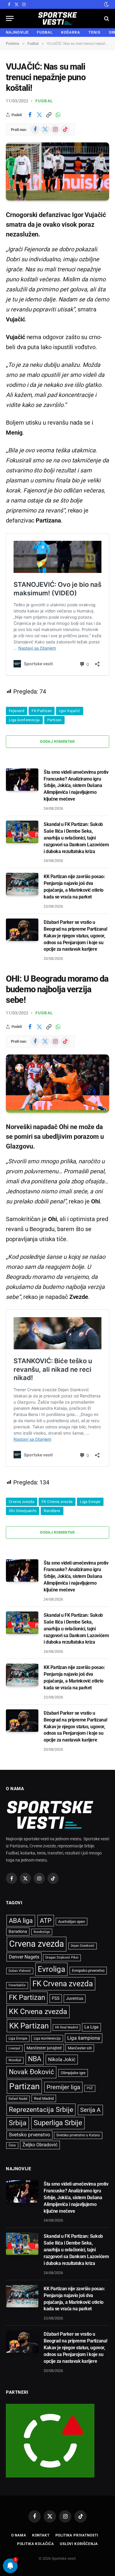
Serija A (90, 2110)
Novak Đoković (31, 2072)
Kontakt (41, 2535)
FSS (56, 1998)
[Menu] (10, 18)
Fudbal (44, 101)
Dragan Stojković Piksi (62, 1958)
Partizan (54, 720)
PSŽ (90, 2088)
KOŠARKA (71, 32)
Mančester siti (80, 2048)
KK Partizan (29, 2026)
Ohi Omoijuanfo (23, 1511)
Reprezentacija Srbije (41, 2110)
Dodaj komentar (57, 741)
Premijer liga (63, 2087)
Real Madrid (44, 2098)
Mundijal (15, 2060)
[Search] (106, 18)
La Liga (91, 2027)
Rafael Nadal (18, 2099)
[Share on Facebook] (30, 115)
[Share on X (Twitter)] (39, 115)
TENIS (95, 32)
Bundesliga (42, 1932)
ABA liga (21, 1921)
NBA (35, 2059)
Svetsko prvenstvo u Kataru (78, 2135)
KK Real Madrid (66, 2027)
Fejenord (17, 711)
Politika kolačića (36, 2544)
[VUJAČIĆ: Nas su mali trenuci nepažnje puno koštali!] (57, 171)
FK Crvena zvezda (57, 1502)
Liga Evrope (90, 1502)
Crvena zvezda (22, 1502)
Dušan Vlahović (20, 1971)
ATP (46, 1921)
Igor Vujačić (70, 711)
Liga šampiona (84, 2038)
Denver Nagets (24, 1957)
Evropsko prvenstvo (88, 1970)
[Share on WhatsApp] (58, 115)
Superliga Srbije (58, 2123)
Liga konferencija (24, 720)
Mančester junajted (44, 2048)
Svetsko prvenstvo (29, 2135)
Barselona (18, 1931)
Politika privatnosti (77, 2535)
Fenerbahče (17, 1985)
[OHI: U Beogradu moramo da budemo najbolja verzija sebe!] (57, 1084)
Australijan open (72, 1922)
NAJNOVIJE (17, 32)
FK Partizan (42, 711)
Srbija (18, 2123)
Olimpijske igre (73, 2073)
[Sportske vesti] (58, 18)
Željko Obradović (40, 2145)
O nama (19, 2535)
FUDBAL (45, 32)
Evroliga (51, 1969)
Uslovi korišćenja (79, 2544)
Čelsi (12, 2145)
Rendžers (52, 1511)
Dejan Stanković (83, 1946)
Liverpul (14, 2048)
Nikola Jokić (62, 2059)
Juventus (75, 1998)
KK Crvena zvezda (38, 2011)
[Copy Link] (49, 115)
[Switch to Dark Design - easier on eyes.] (106, 4)
